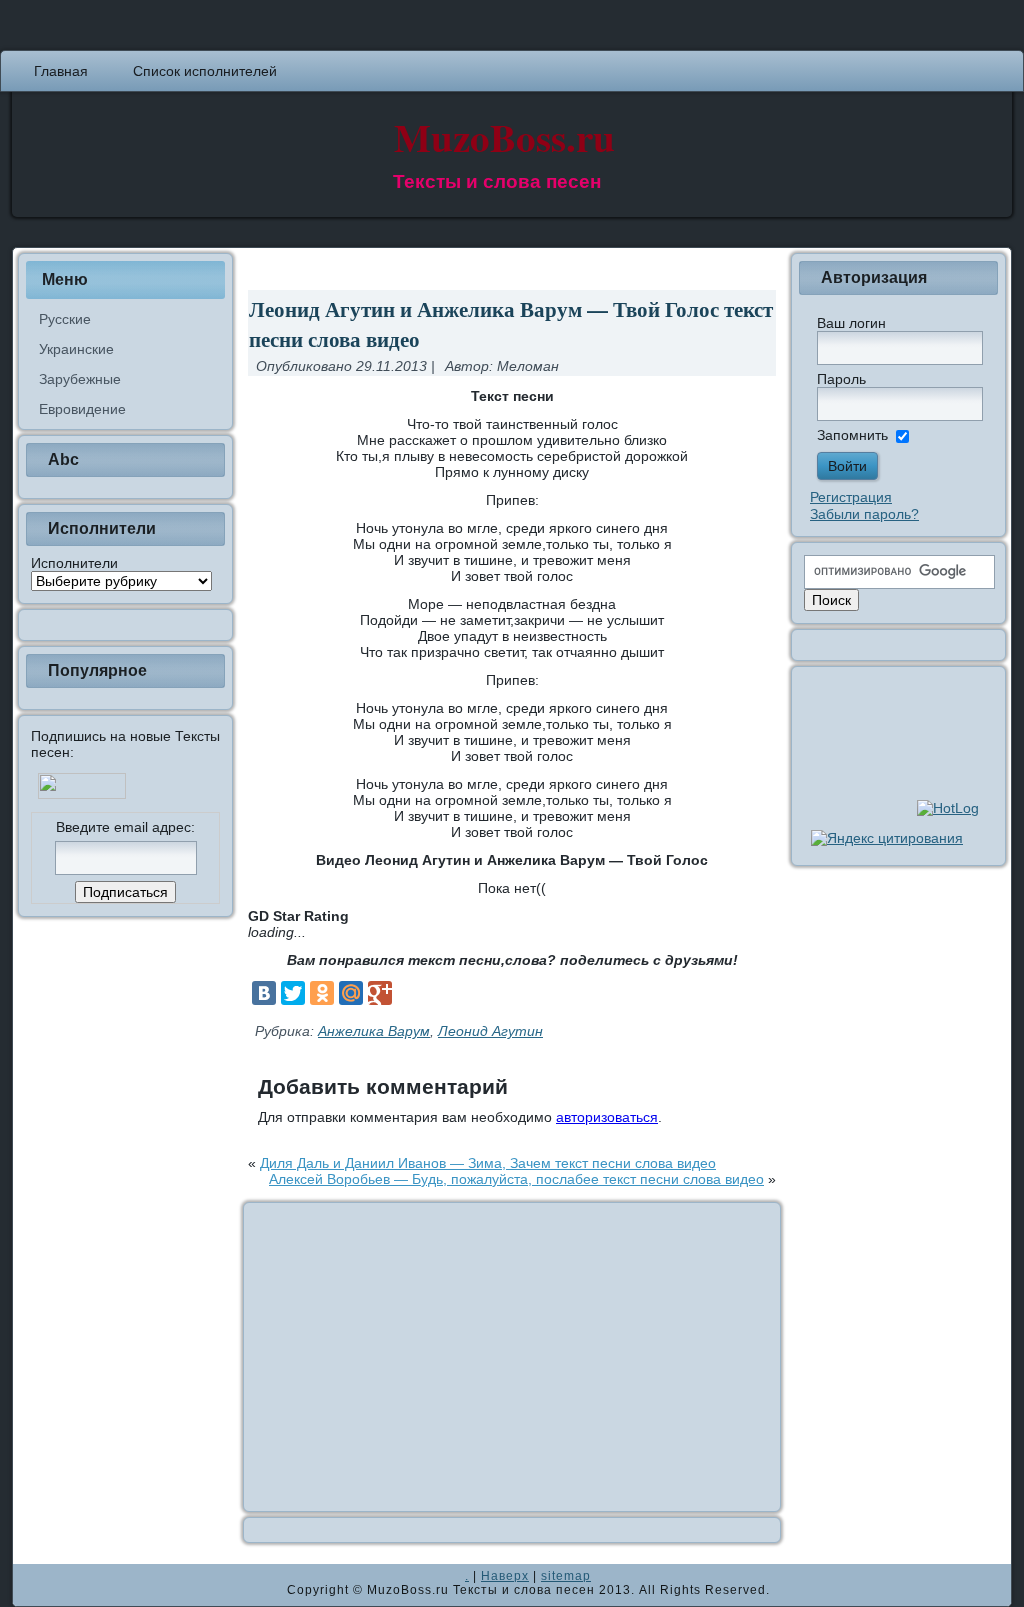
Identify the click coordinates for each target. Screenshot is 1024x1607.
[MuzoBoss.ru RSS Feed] (34, 1585)
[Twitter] (293, 993)
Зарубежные (80, 379)
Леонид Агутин (490, 1031)
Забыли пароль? (864, 514)
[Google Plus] (380, 993)
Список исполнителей (205, 71)
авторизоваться (607, 1117)
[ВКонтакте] (264, 993)
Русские (65, 319)
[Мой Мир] (351, 993)
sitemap (566, 1576)
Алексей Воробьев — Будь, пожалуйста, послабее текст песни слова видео (516, 1179)
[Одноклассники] (322, 993)
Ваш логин (851, 323)
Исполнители (74, 563)
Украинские (76, 349)
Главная (61, 71)
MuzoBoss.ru (504, 136)
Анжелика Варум (374, 1031)
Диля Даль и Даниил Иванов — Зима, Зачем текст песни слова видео (488, 1163)
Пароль (841, 379)
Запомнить (852, 435)
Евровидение (82, 409)
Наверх (505, 1576)
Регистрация (851, 497)
